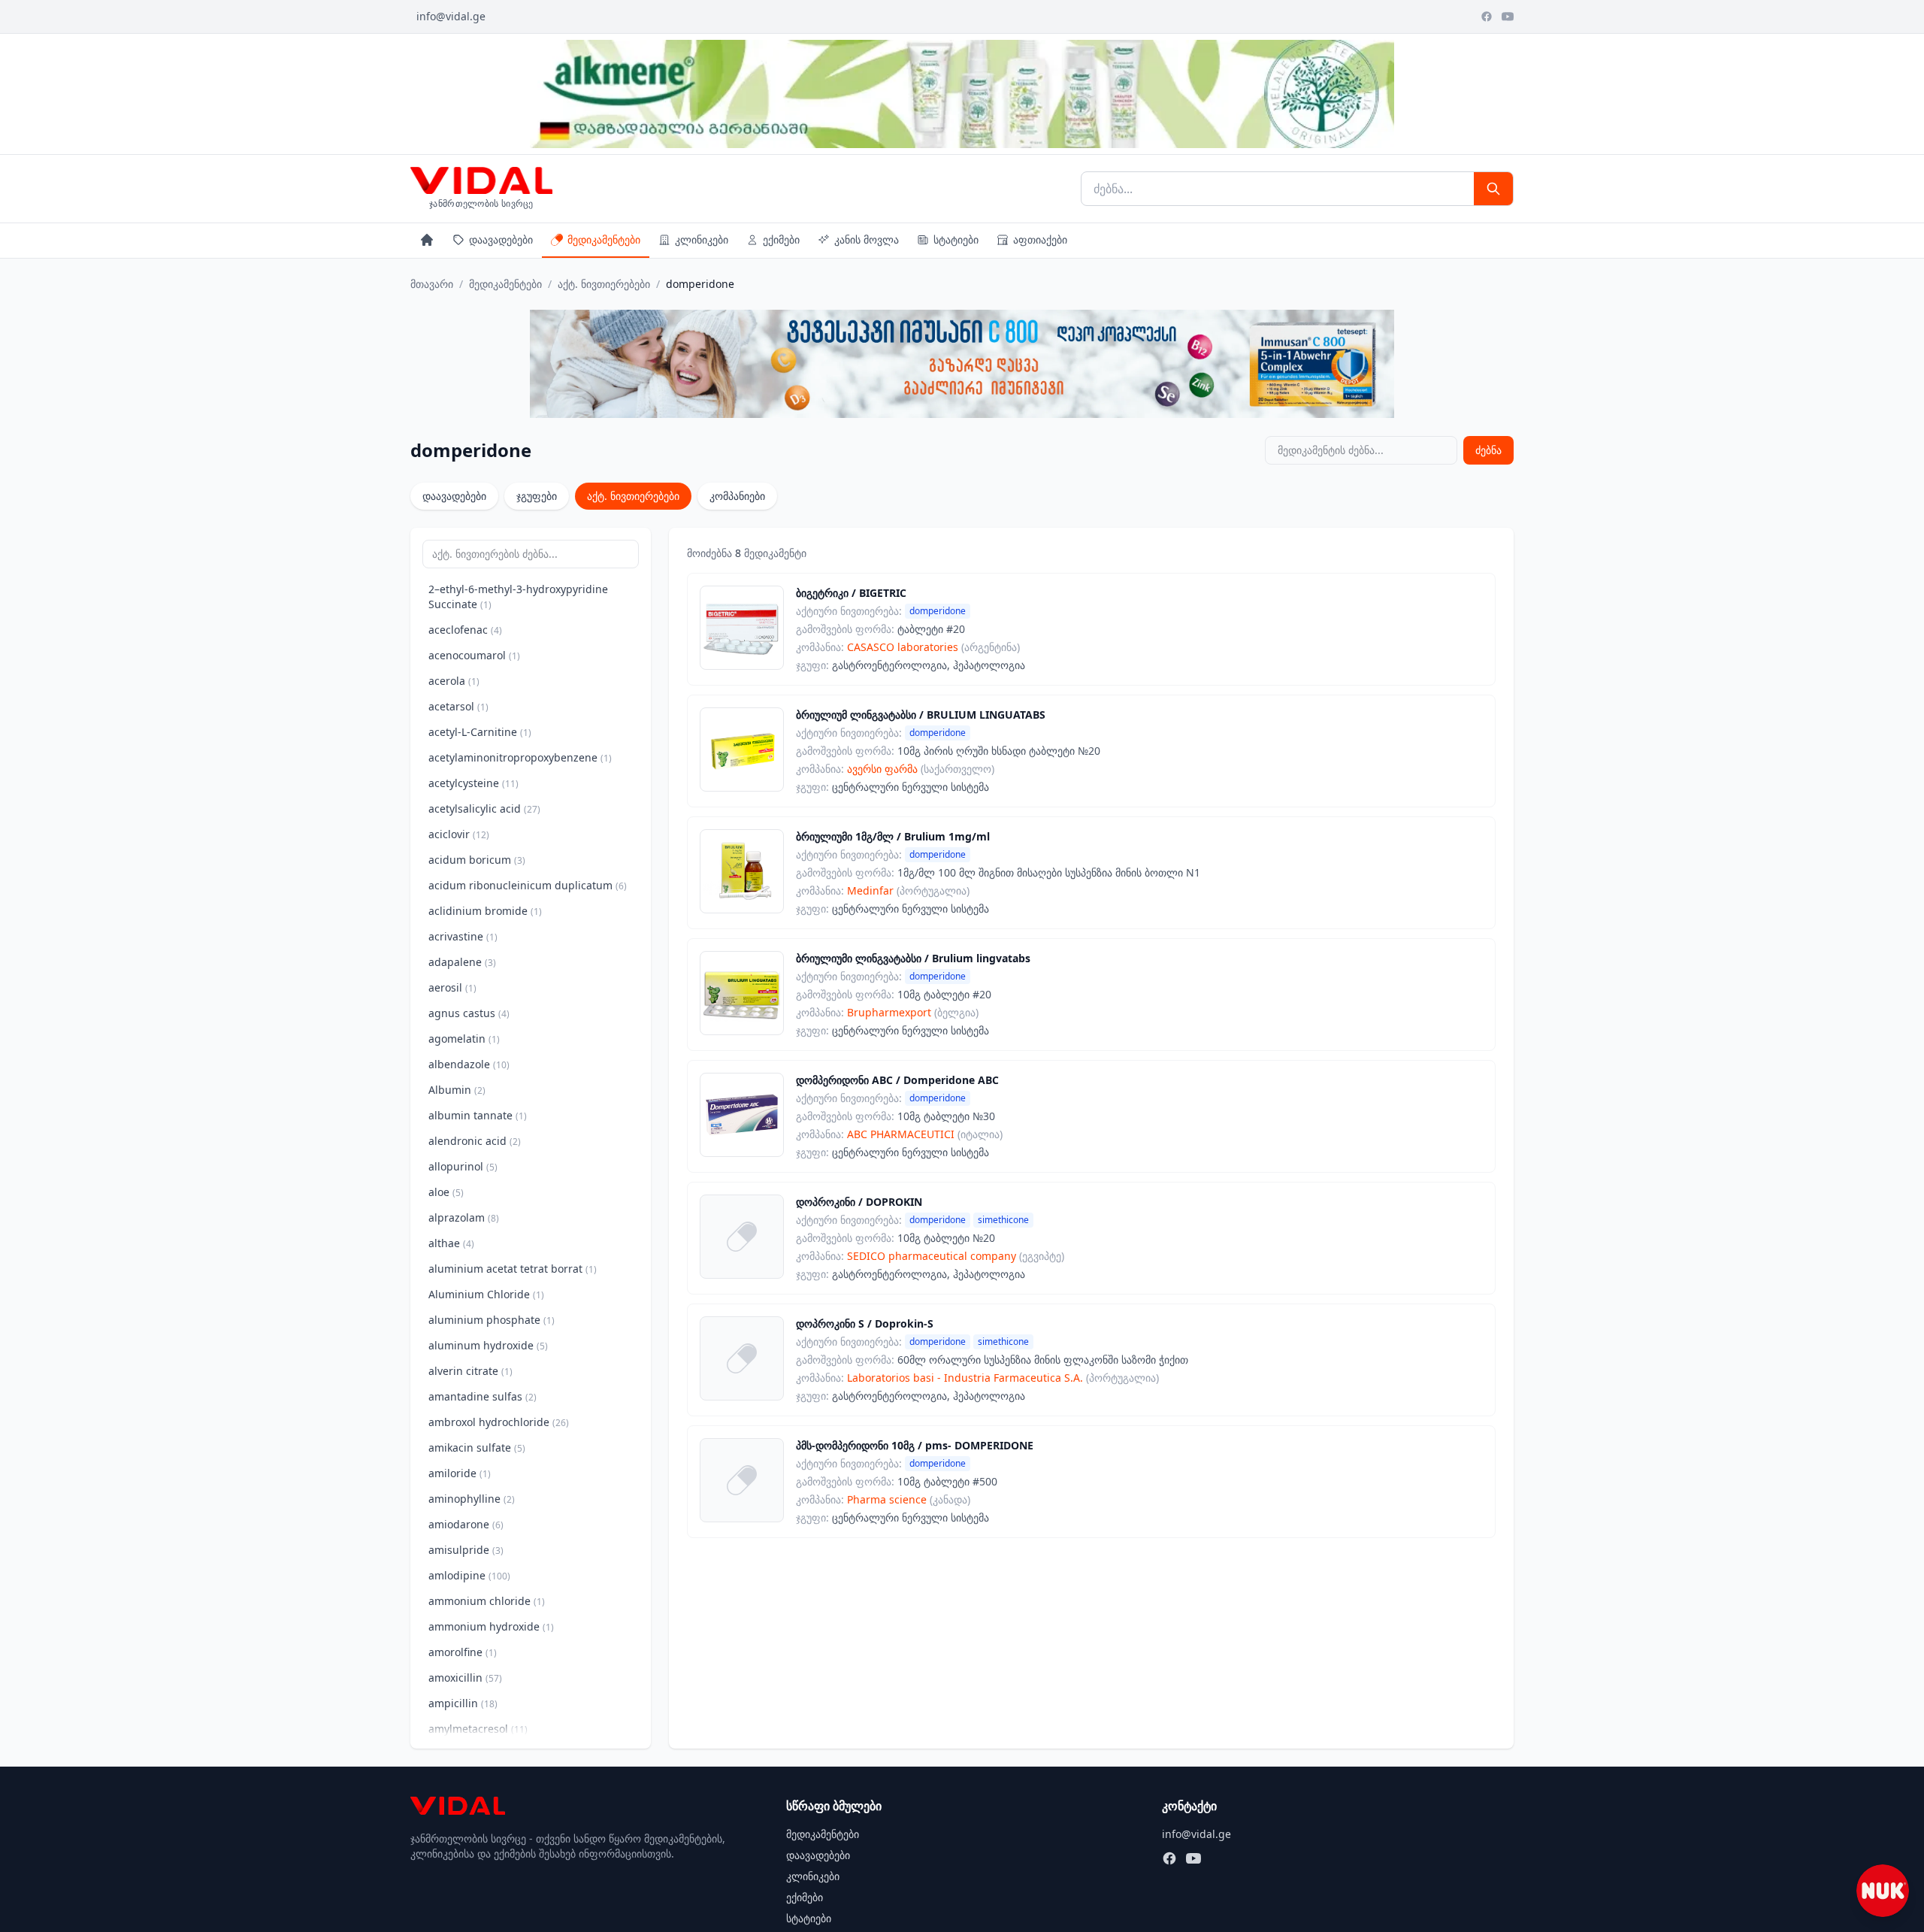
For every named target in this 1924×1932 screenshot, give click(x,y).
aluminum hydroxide (488, 1345)
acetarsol (458, 706)
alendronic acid (475, 1141)
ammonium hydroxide (491, 1626)
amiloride (460, 1473)
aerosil (452, 987)
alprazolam (464, 1217)
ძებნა (1488, 450)
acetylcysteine (473, 783)
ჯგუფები (537, 496)
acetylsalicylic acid (484, 809)
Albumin (457, 1090)
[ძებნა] (1493, 189)
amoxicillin (465, 1678)
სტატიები (956, 239)
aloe (446, 1192)
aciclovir (459, 834)
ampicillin (463, 1703)
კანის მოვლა (867, 239)
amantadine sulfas (483, 1396)
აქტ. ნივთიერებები (604, 284)
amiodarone (466, 1524)
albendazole (469, 1064)
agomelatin (464, 1039)
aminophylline (472, 1499)
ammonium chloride (487, 1601)
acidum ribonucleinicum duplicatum (528, 885)
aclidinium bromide (485, 911)
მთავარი (432, 284)
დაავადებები (501, 239)
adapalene (462, 962)
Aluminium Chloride (486, 1294)
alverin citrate (470, 1371)
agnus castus (469, 1013)
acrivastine (463, 936)
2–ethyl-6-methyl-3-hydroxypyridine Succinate (518, 597)
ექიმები (781, 239)
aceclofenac (465, 630)
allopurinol (463, 1166)
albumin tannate (478, 1115)
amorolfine (463, 1652)
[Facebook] (1487, 17)
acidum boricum (477, 860)
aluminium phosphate (492, 1320)
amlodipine (469, 1575)
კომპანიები (737, 496)
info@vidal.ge (451, 16)
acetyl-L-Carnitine (480, 732)
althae (451, 1243)
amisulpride (466, 1550)
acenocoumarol (474, 655)
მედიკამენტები (604, 239)
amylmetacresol (478, 1729)
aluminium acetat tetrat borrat (513, 1269)
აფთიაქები (1040, 239)
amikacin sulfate (477, 1447)
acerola (454, 681)
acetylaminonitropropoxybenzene (520, 757)
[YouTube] (1508, 17)
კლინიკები (702, 239)
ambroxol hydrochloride (499, 1422)
